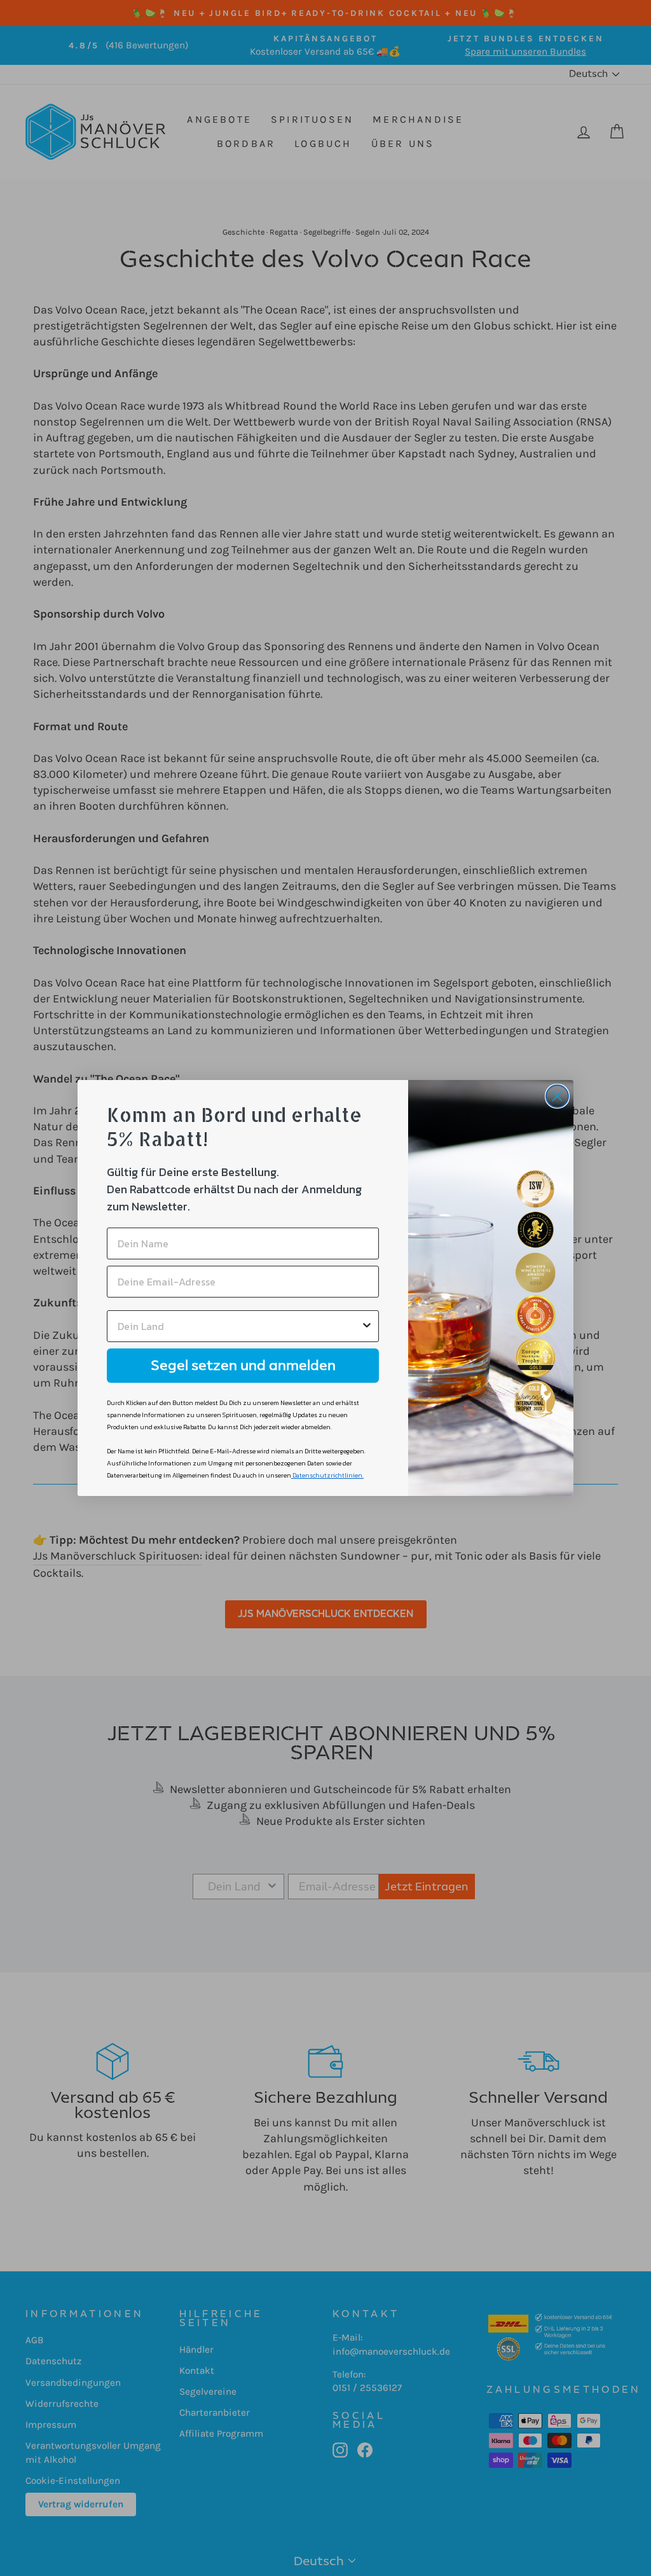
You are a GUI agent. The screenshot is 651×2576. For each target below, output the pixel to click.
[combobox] (239, 1326)
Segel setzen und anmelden (243, 1365)
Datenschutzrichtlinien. (328, 1475)
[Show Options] (367, 1326)
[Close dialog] (557, 1096)
